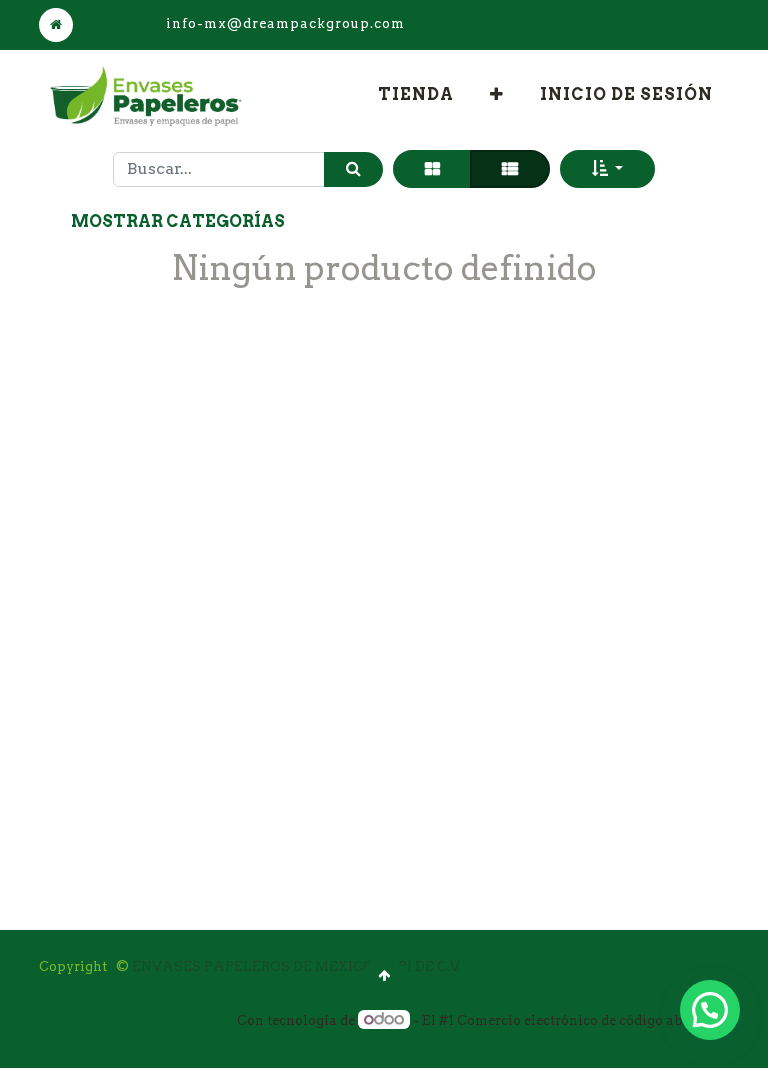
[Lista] (510, 169)
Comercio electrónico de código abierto (585, 1020)
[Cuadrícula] (432, 169)
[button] (497, 95)
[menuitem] (416, 95)
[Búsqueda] (353, 169)
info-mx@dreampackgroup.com (285, 23)
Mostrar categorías (178, 221)
